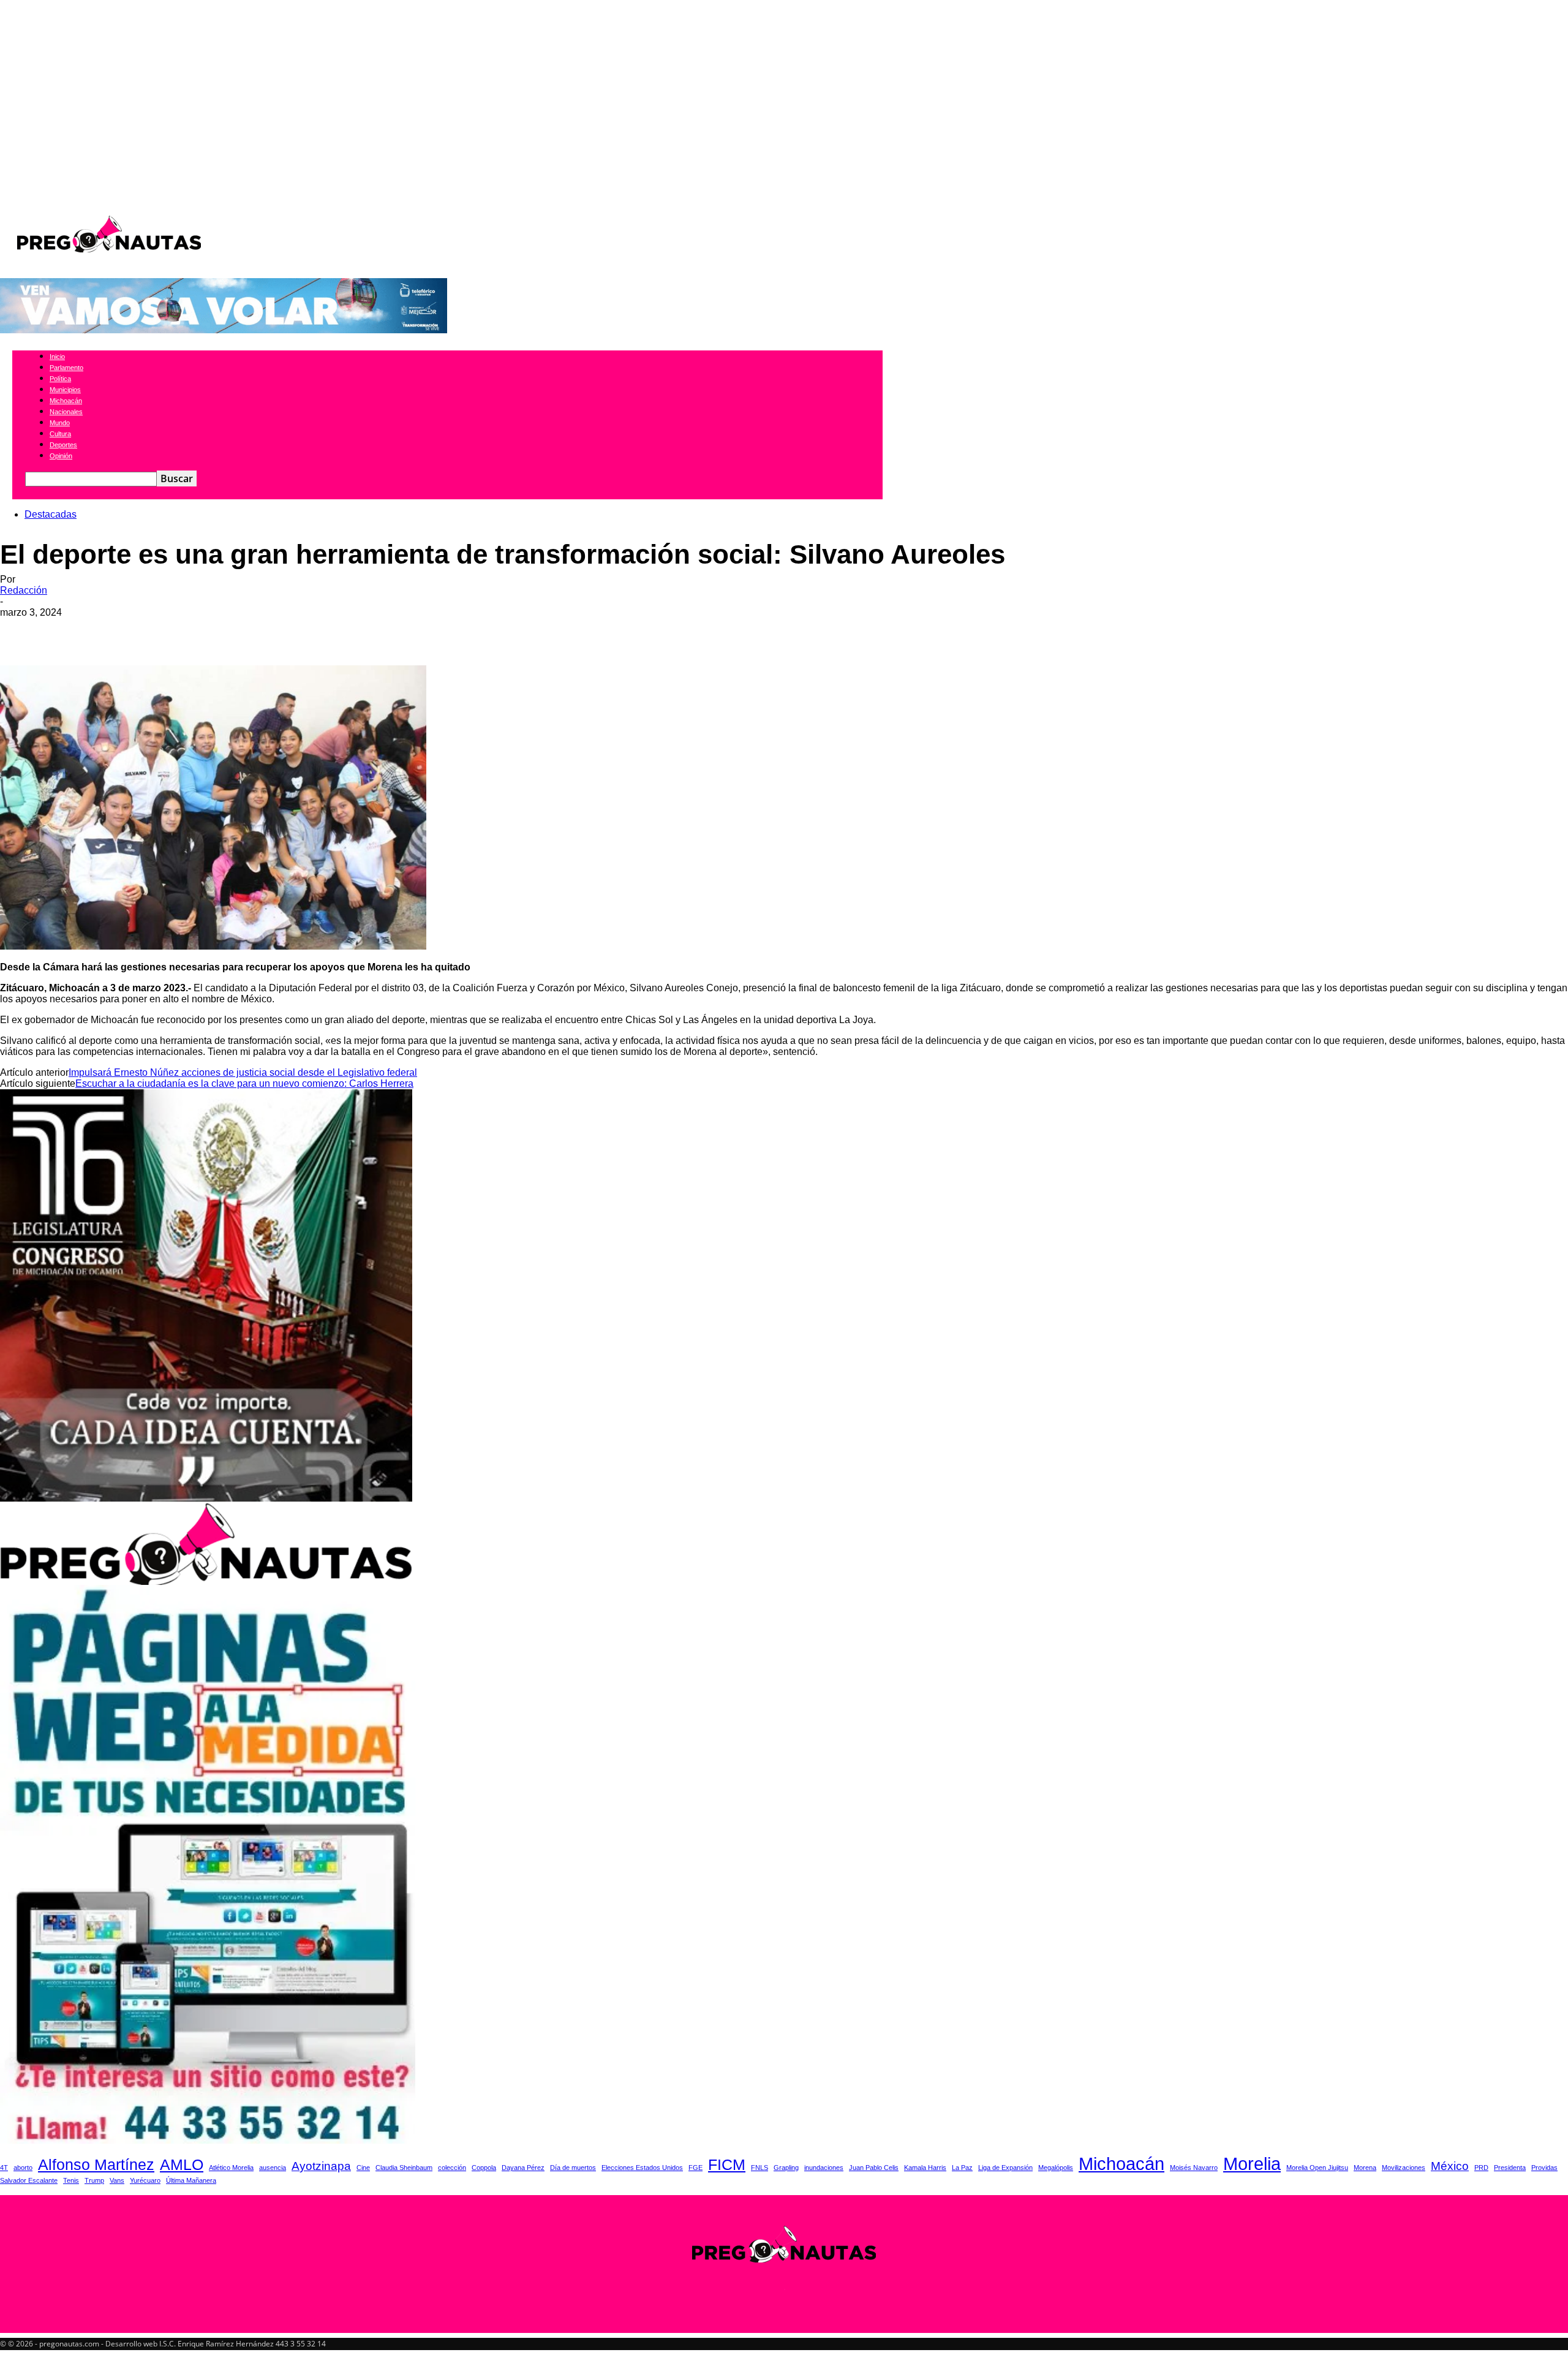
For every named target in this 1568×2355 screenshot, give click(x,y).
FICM (727, 2165)
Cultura (60, 434)
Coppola (484, 2168)
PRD (1481, 2168)
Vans (117, 2180)
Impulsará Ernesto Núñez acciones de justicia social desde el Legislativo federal (243, 1072)
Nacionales (66, 412)
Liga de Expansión (1005, 2168)
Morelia (1252, 2164)
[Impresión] (197, 630)
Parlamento (66, 368)
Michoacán (66, 401)
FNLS (759, 2168)
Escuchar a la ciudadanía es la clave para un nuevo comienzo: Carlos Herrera (244, 1083)
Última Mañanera (191, 2180)
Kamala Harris (925, 2168)
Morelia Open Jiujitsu (1317, 2168)
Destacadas (51, 514)
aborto (23, 2168)
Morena (1365, 2168)
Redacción (24, 590)
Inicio (57, 357)
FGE (695, 2168)
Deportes (63, 445)
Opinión (61, 456)
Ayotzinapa (321, 2166)
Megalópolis (1056, 2168)
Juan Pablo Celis (874, 2168)
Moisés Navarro (1194, 2168)
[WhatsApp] (108, 630)
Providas (1544, 2168)
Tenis (71, 2180)
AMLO (182, 2165)
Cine (363, 2168)
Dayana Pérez (523, 2168)
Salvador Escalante (29, 2180)
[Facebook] (20, 630)
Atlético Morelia (231, 2168)
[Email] (153, 630)
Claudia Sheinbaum (404, 2168)
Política (60, 379)
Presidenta (1510, 2168)
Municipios (65, 390)
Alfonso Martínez (96, 2165)
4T (4, 2168)
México (1450, 2166)
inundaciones (824, 2168)
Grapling (786, 2168)
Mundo (60, 423)
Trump (94, 2180)
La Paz (962, 2168)
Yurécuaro (145, 2180)
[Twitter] (64, 630)
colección (452, 2168)
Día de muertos (573, 2168)
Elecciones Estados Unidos (642, 2168)
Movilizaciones (1404, 2168)
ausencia (273, 2168)
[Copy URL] (284, 630)
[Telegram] (240, 630)
